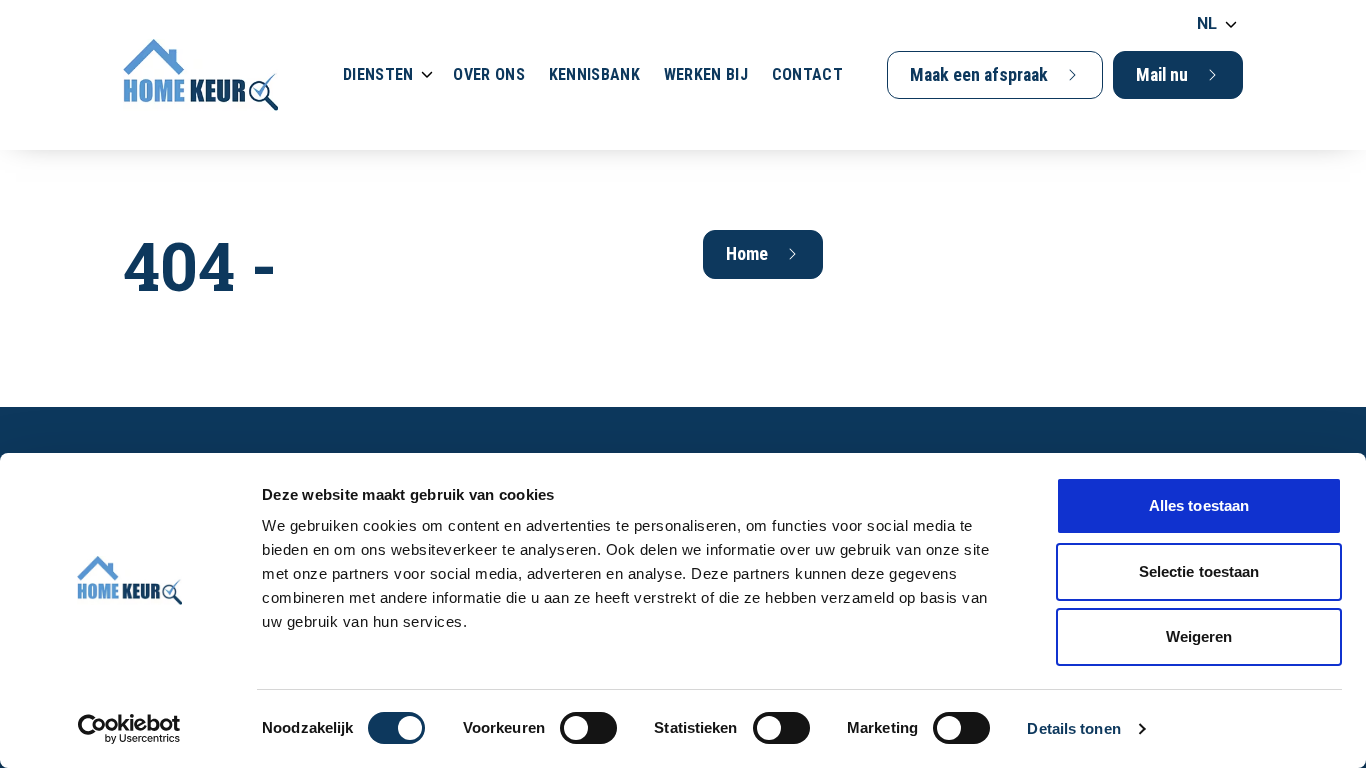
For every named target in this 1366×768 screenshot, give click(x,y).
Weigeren (1199, 636)
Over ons (488, 74)
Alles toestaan (1199, 505)
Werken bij (706, 74)
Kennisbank (594, 74)
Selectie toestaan (1199, 571)
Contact (807, 74)
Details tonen (1073, 728)
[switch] (588, 728)
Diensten (378, 74)
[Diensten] (427, 75)
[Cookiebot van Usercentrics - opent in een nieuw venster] (129, 729)
